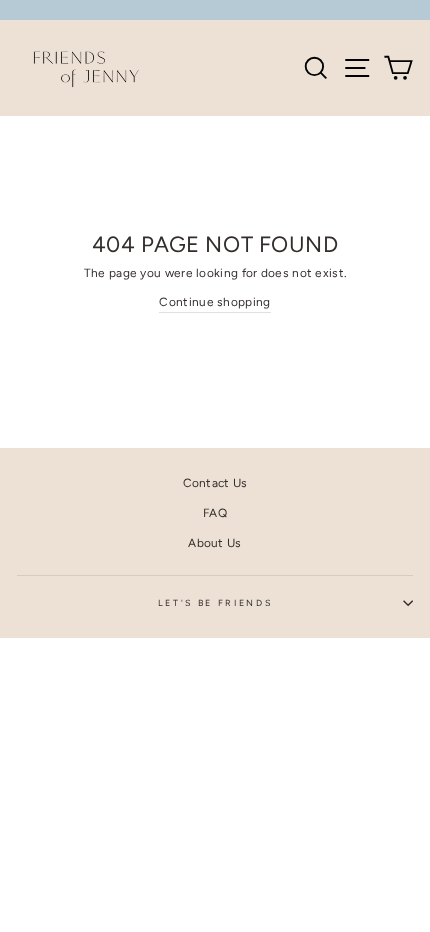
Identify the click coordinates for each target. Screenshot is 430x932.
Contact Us (215, 483)
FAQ (215, 513)
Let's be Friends (215, 603)
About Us (214, 543)
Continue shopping (214, 302)
